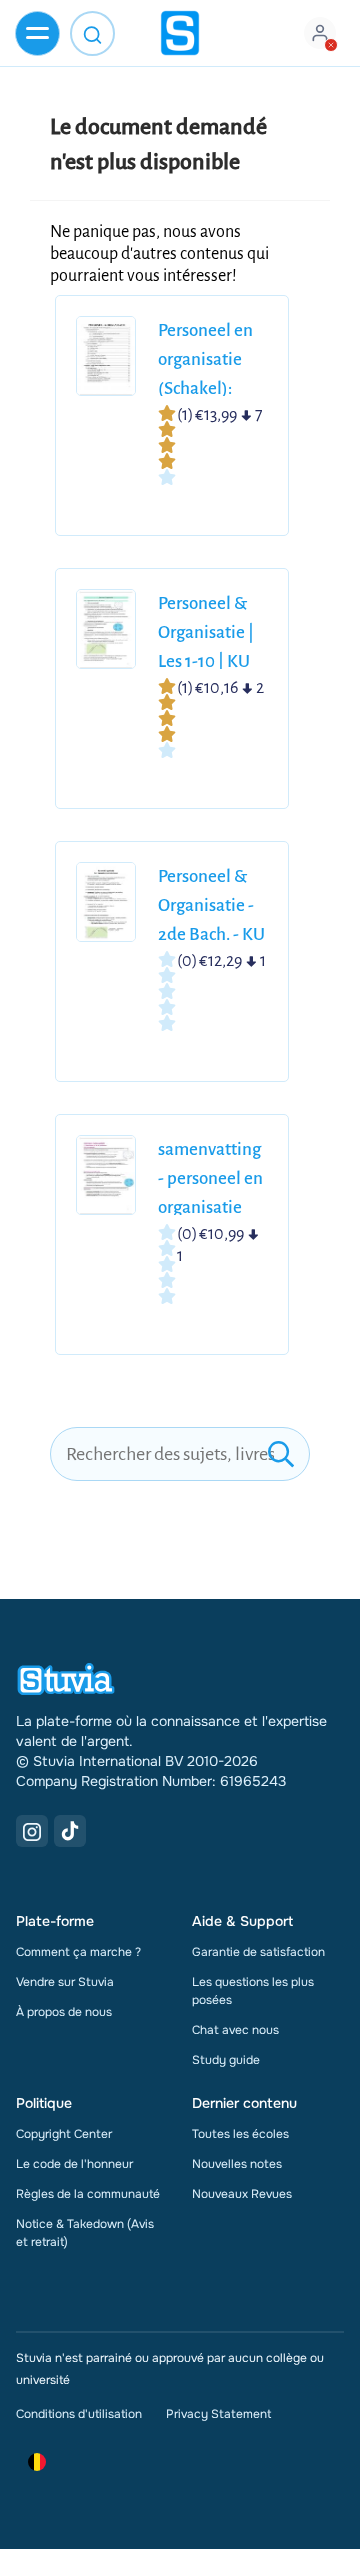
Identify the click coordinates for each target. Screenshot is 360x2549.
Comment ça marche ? (78, 1952)
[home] (180, 33)
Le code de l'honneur (74, 2164)
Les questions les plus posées (253, 1991)
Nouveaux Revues (242, 2194)
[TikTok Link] (70, 1831)
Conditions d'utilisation (79, 2414)
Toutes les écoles (240, 2134)
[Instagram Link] (32, 1831)
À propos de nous (64, 2012)
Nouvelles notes (237, 2164)
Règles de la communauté (88, 2194)
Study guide (226, 2060)
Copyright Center (64, 2134)
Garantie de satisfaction (258, 1952)
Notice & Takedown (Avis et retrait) (85, 2233)
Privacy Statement (218, 2414)
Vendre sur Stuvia (65, 1982)
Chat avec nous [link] (235, 2030)
